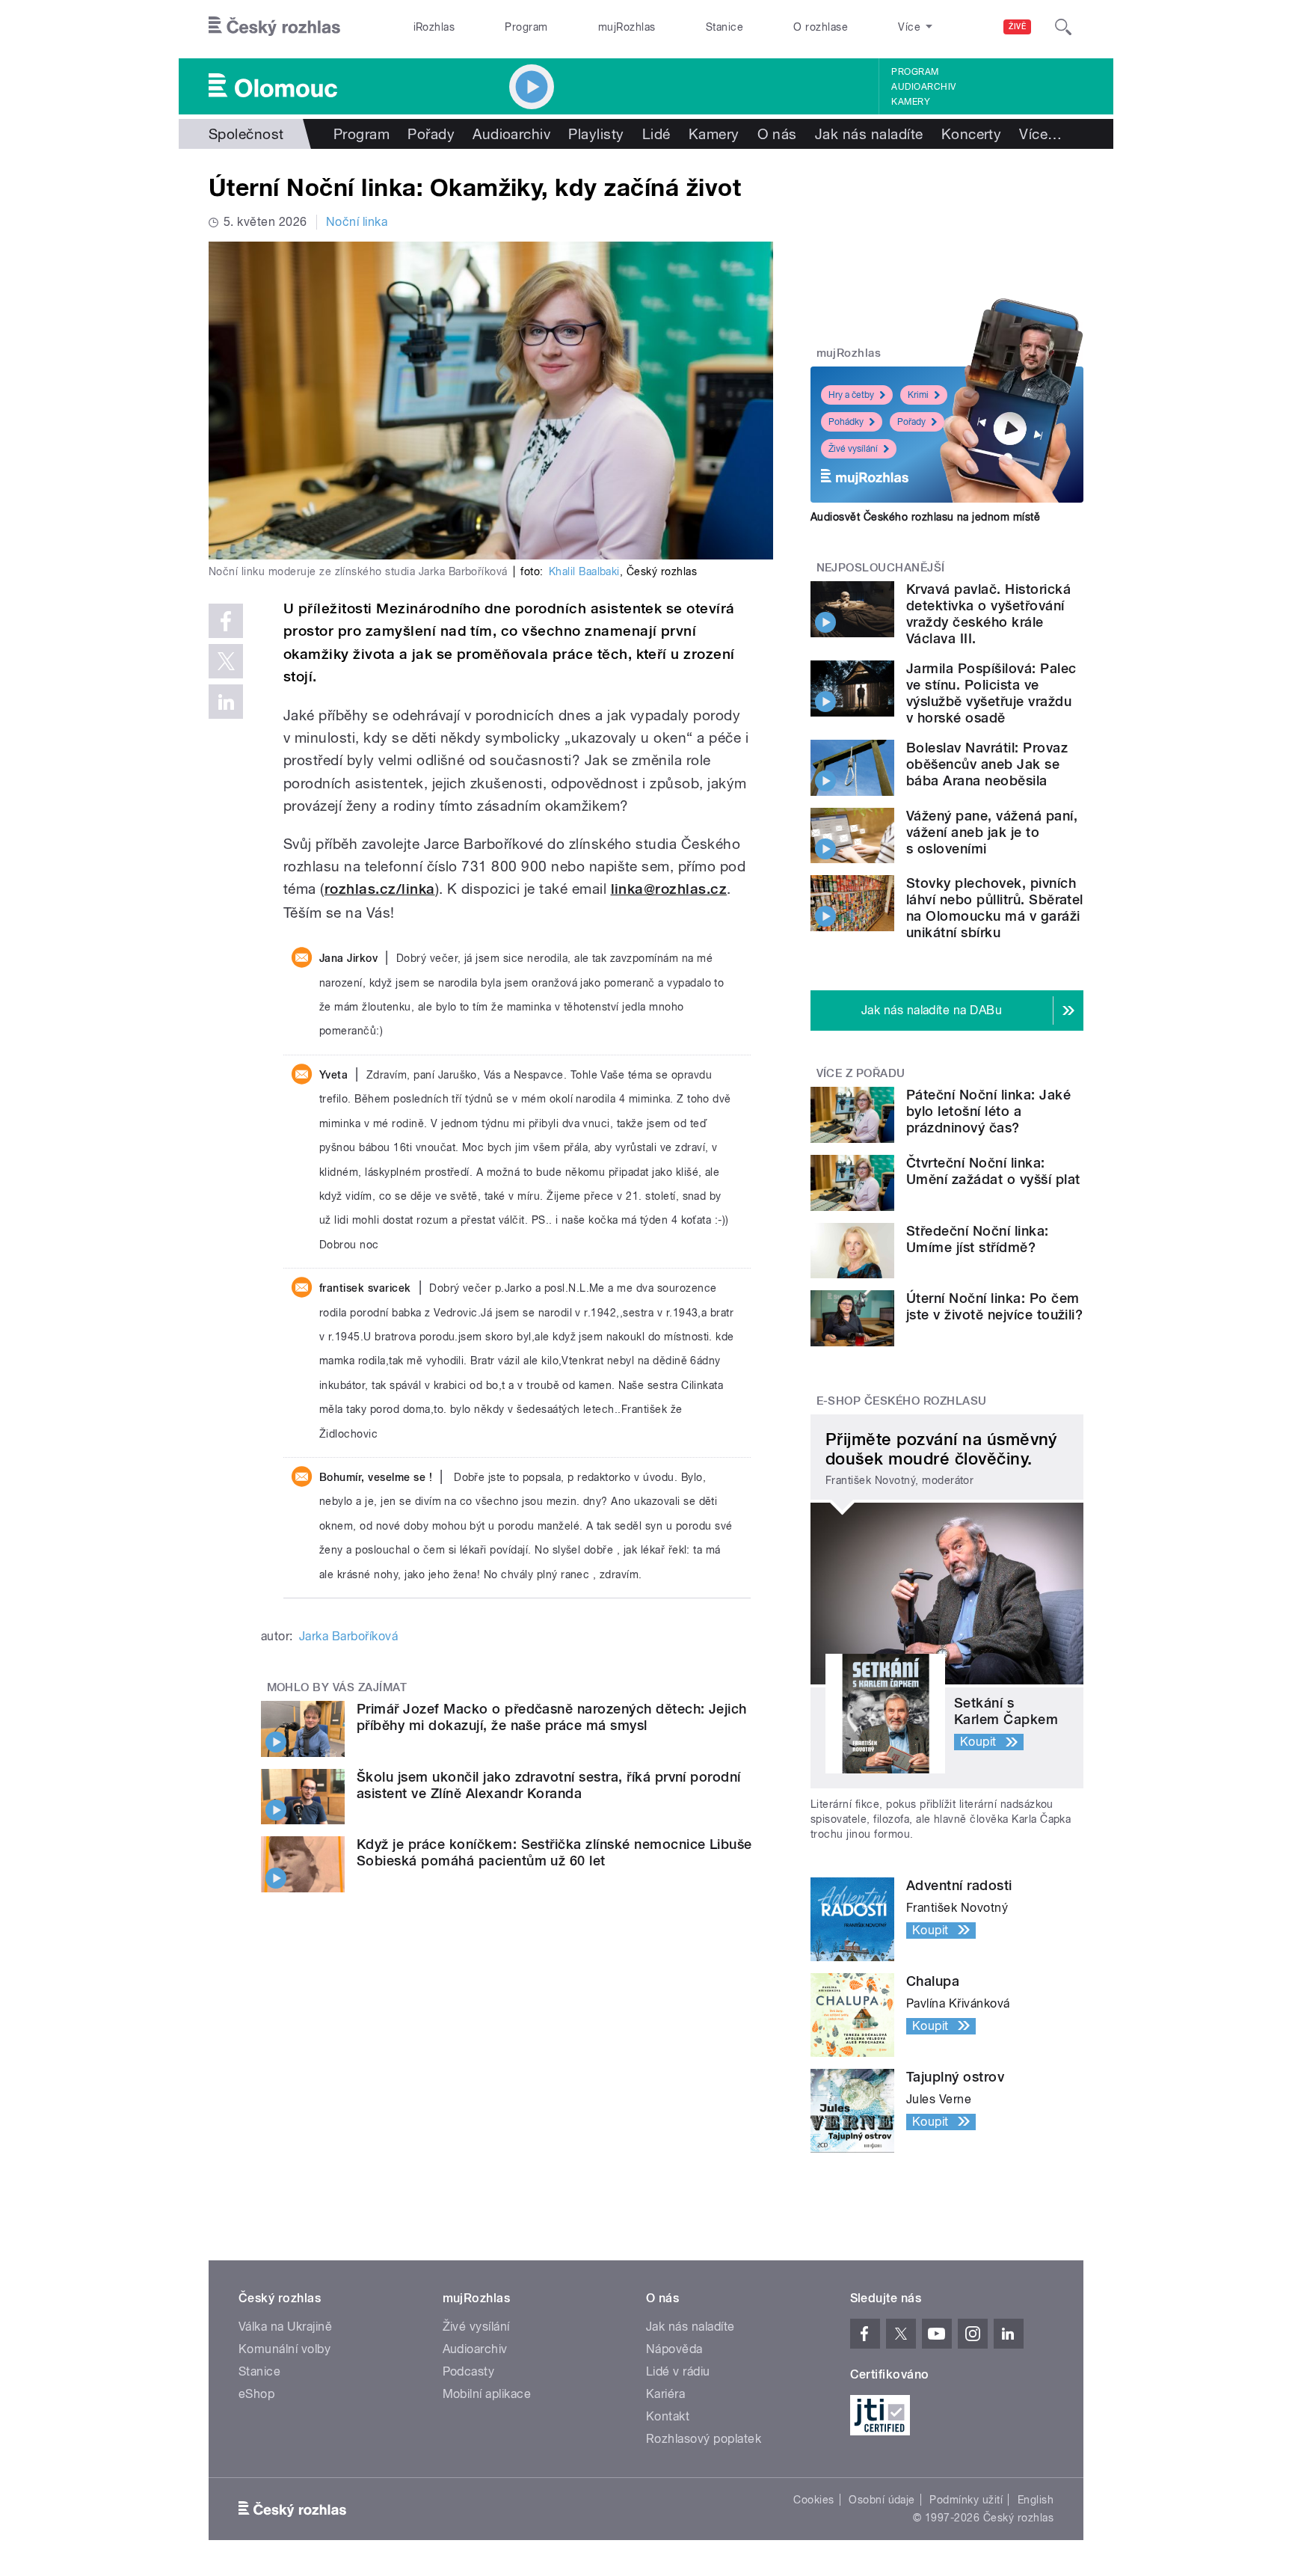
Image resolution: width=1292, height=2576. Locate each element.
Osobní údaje (882, 2500)
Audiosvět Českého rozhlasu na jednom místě (925, 517)
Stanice (725, 27)
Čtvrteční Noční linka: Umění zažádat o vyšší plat (993, 1171)
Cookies (813, 2500)
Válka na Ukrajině (285, 2327)
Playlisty (596, 134)
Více (1040, 134)
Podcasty (469, 2371)
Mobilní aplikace (487, 2394)
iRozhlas (434, 27)
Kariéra (665, 2394)
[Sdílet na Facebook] (226, 621)
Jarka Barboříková (348, 1636)
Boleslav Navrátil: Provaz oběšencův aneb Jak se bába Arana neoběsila (987, 764)
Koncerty (972, 134)
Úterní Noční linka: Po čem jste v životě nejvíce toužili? (994, 1306)
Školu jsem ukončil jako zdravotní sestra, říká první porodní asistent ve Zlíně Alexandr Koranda (549, 1785)
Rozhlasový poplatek (704, 2439)
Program (526, 27)
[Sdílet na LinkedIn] (226, 702)
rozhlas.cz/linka (380, 889)
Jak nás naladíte (869, 134)
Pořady (431, 134)
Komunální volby (284, 2349)
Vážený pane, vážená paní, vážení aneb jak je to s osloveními (992, 832)
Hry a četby (851, 395)
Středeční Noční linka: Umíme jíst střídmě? (978, 1239)
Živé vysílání (853, 449)
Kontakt (668, 2416)
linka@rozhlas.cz (669, 889)
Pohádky (846, 422)
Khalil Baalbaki (584, 571)
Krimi (918, 395)
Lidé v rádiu (678, 2371)
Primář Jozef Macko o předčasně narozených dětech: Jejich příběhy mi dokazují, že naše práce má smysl (552, 1717)
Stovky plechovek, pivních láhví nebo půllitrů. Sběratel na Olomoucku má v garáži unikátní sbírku (995, 908)
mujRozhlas (627, 27)
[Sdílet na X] (226, 661)
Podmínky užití (966, 2500)
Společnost (246, 134)
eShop (256, 2394)
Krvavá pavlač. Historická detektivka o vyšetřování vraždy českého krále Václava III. (988, 614)
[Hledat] (1063, 27)
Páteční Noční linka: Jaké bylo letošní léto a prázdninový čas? (988, 1111)
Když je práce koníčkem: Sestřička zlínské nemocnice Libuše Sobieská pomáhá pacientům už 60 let (554, 1852)
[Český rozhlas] (274, 27)
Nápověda (674, 2349)
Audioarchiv (923, 87)
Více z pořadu (861, 1073)
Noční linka (357, 222)
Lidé (656, 134)
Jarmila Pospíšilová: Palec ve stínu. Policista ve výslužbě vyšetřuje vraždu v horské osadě (991, 693)
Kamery (911, 102)
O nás (777, 134)
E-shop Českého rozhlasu (902, 1401)
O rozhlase (821, 27)
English (1036, 2500)
